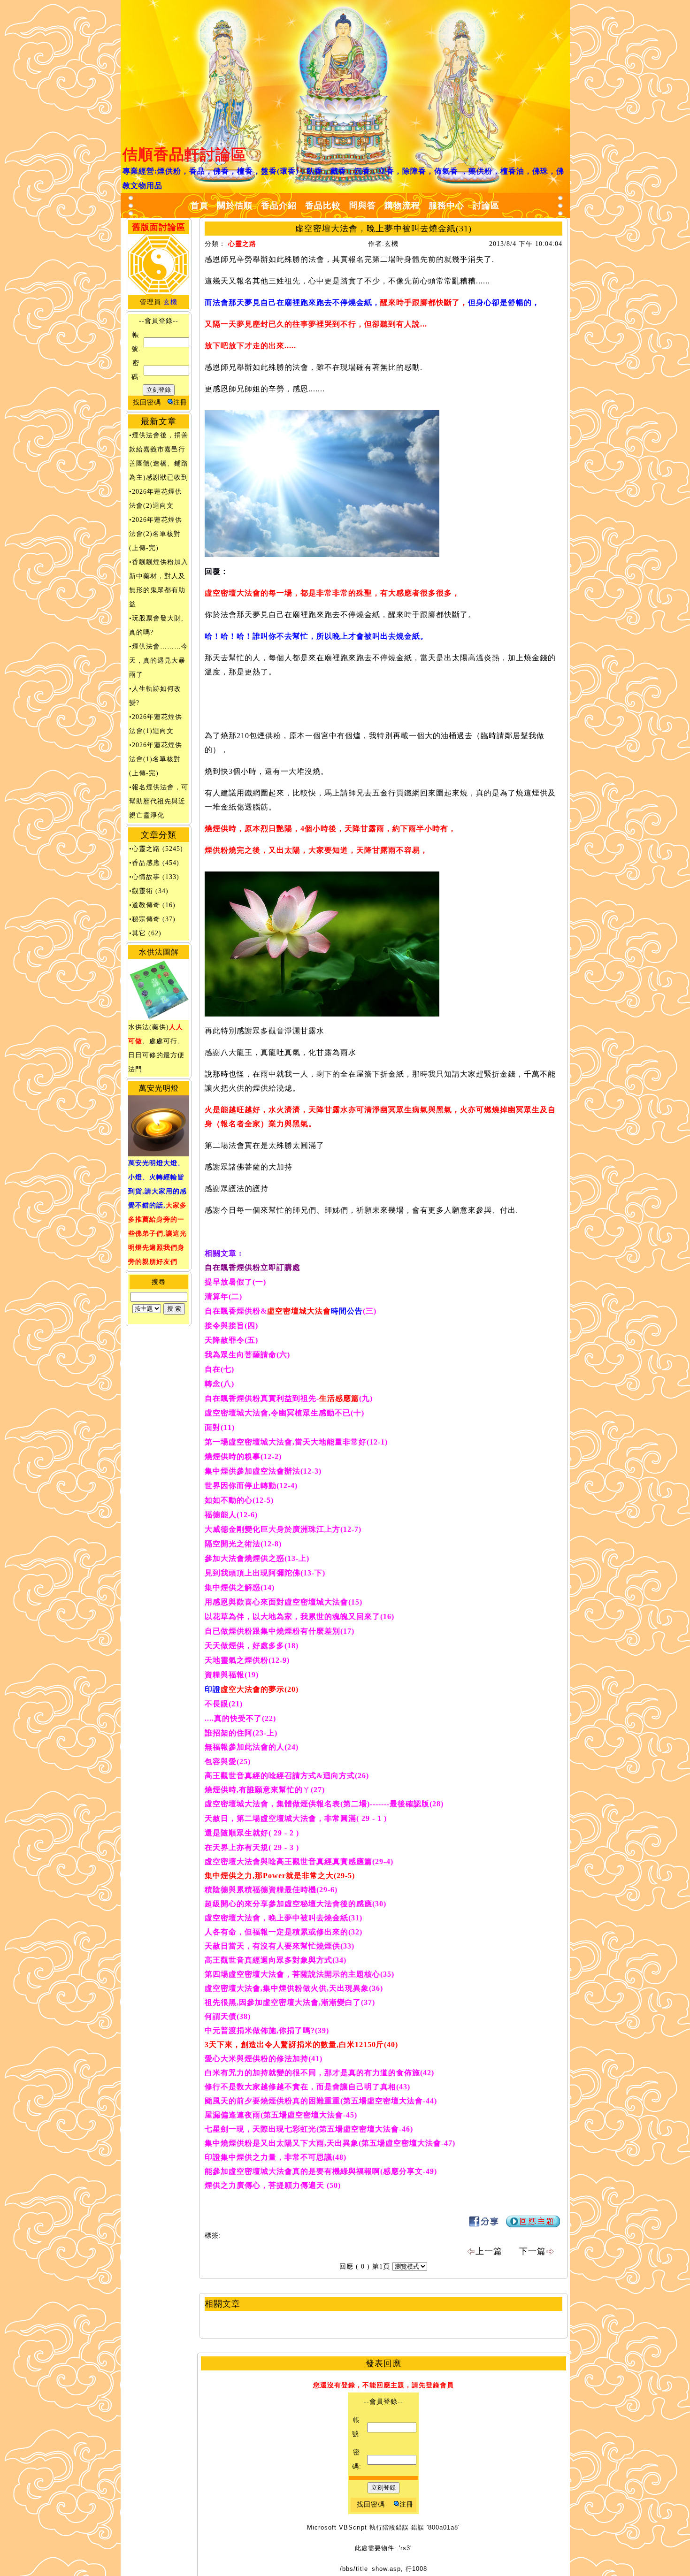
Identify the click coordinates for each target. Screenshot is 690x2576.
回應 (346, 2266)
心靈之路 (146, 849)
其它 (139, 933)
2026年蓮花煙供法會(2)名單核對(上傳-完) (156, 534)
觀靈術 (142, 891)
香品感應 (146, 863)
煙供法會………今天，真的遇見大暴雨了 (159, 661)
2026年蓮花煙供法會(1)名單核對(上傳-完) (156, 759)
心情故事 (146, 877)
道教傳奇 (146, 905)
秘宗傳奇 (146, 919)
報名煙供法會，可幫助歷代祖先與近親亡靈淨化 (159, 801)
